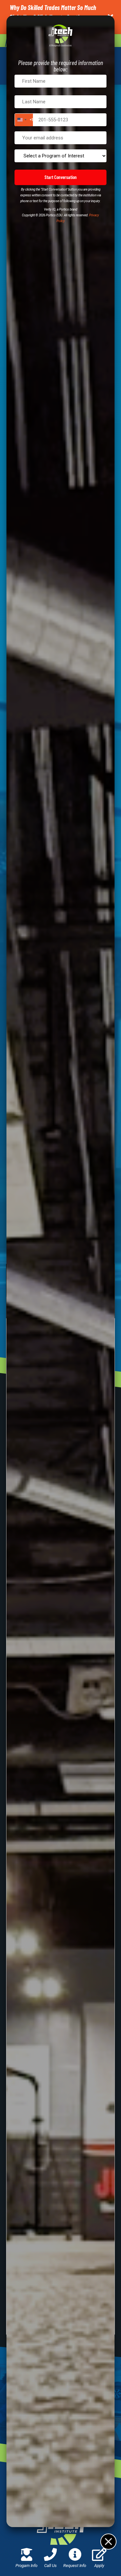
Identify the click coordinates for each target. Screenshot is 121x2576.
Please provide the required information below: (60, 66)
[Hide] (108, 2541)
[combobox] (24, 120)
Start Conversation (61, 177)
